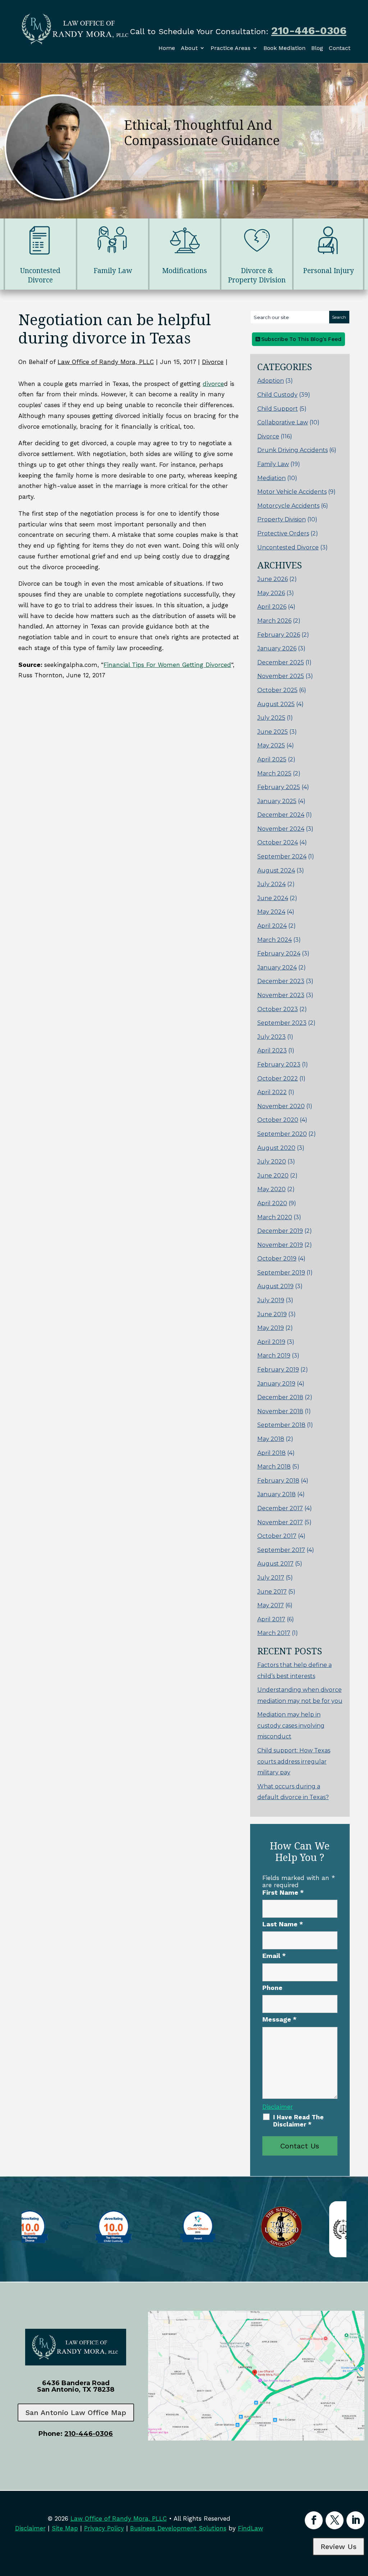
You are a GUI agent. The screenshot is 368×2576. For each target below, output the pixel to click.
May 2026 (271, 593)
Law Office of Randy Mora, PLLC (106, 362)
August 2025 (276, 704)
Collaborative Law (283, 422)
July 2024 (272, 884)
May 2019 (271, 1328)
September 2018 (281, 1425)
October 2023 (278, 1009)
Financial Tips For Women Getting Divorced (167, 665)
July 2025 (271, 718)
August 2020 (276, 1148)
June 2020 (273, 1176)
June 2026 (273, 579)
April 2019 (271, 1342)
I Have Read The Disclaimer (298, 2121)
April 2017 (271, 1619)
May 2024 (271, 912)
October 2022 (278, 1079)
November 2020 (281, 1106)
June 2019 (272, 1314)
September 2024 (282, 856)
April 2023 (272, 1050)
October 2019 (277, 1259)
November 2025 (281, 676)
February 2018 (278, 1481)
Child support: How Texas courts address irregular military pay (294, 1761)
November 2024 (281, 829)
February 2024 (279, 953)
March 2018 (274, 1467)
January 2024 (277, 967)
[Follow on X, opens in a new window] (335, 2520)
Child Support (278, 409)
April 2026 (272, 607)
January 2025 (277, 801)
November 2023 (281, 995)
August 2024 (276, 870)
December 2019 (280, 1231)
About (189, 48)
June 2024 (273, 898)
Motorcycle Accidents (288, 506)
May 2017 (271, 1605)
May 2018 (271, 1439)
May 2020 (272, 1189)
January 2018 (277, 1494)
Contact (340, 48)
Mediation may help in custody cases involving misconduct (291, 1725)
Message (279, 2019)
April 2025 (272, 759)
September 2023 (282, 1023)
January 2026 (277, 648)
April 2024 (272, 926)
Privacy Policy (104, 2528)
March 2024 (275, 940)
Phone (272, 1988)
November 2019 (280, 1245)
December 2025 (281, 662)
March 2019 (274, 1356)
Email (274, 1956)
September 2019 (281, 1273)
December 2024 (281, 815)
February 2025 (279, 787)
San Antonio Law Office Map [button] (76, 2413)
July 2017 (271, 1578)
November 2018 (280, 1411)
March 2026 (274, 621)
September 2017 (281, 1550)
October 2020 (278, 1120)
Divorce (213, 362)
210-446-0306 (309, 30)
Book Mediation (284, 48)
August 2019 (275, 1286)
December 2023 (281, 981)
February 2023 (279, 1064)
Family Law (273, 464)
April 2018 (272, 1453)
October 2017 (277, 1536)
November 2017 (280, 1522)
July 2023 (272, 1037)
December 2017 (280, 1508)
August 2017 (275, 1564)
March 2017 (274, 1633)
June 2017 (272, 1592)
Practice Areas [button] (231, 48)
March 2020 (275, 1217)
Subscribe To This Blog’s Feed (301, 339)
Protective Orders (283, 533)
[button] (361, 2524)
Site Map (65, 2528)
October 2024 (278, 842)
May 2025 (271, 745)
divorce (213, 384)
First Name (283, 1892)
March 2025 (274, 773)
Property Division (282, 519)
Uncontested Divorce (288, 547)
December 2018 (280, 1397)
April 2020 (272, 1203)
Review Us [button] (339, 2547)
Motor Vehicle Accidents (292, 492)
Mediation (272, 478)
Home (167, 48)
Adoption (271, 381)
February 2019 (278, 1370)
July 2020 (272, 1162)
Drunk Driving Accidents (293, 450)
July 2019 (271, 1300)
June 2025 (273, 732)
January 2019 (276, 1384)
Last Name (283, 1924)
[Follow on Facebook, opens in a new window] (314, 2520)
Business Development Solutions (178, 2528)
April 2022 (272, 1092)
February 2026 (279, 635)
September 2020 (282, 1134)
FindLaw (250, 2528)
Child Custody (277, 395)
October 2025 (277, 690)
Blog (317, 48)
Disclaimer (278, 2107)
